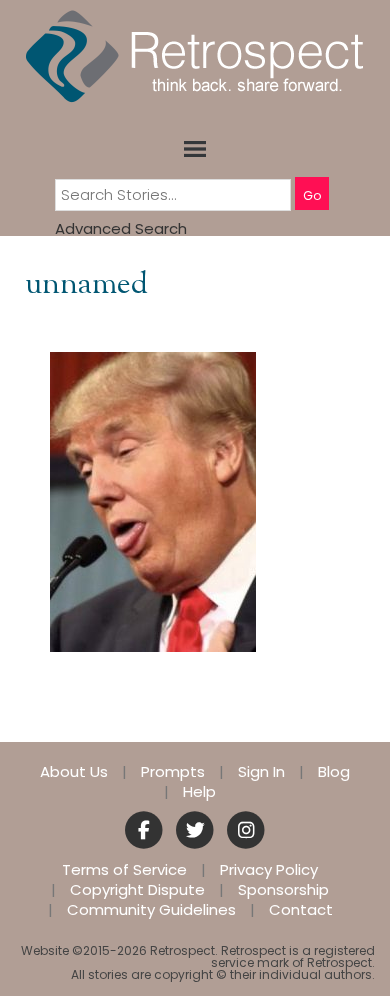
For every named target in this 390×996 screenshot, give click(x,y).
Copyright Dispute (137, 890)
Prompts (173, 772)
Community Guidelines (151, 910)
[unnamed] (153, 500)
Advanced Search (121, 228)
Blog (334, 772)
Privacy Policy (269, 870)
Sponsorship (283, 890)
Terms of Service (124, 870)
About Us (74, 772)
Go (312, 195)
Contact (301, 910)
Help (199, 792)
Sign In (261, 772)
